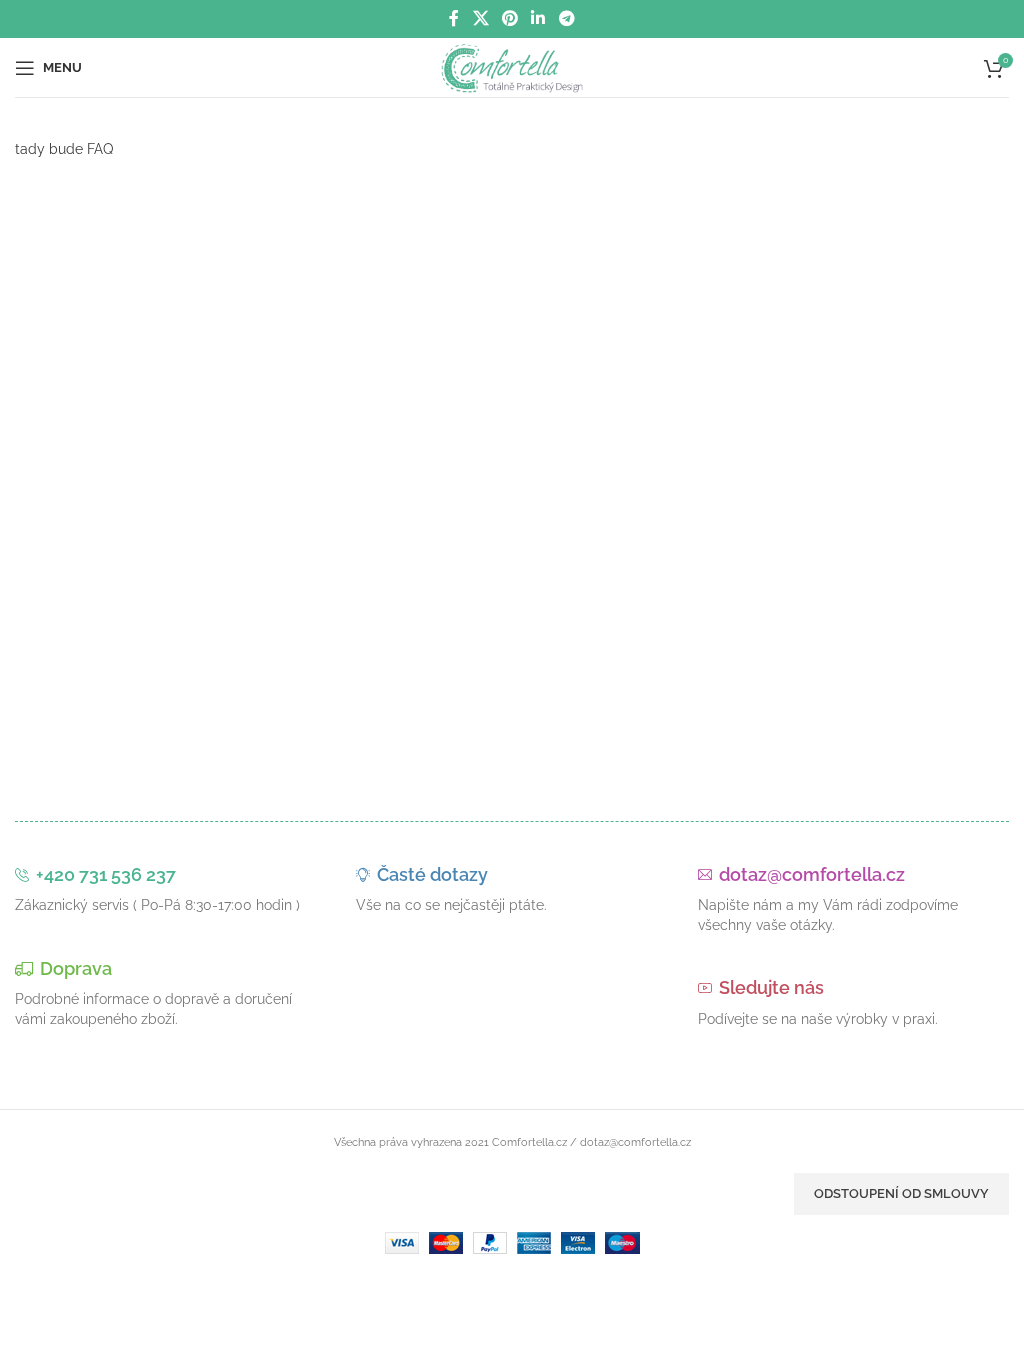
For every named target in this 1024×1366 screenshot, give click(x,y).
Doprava (76, 968)
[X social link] (480, 18)
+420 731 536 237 (106, 874)
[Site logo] (512, 66)
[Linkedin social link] (538, 18)
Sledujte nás (771, 987)
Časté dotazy (432, 874)
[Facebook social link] (454, 18)
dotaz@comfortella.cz (812, 874)
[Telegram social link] (566, 18)
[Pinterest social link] (509, 18)
